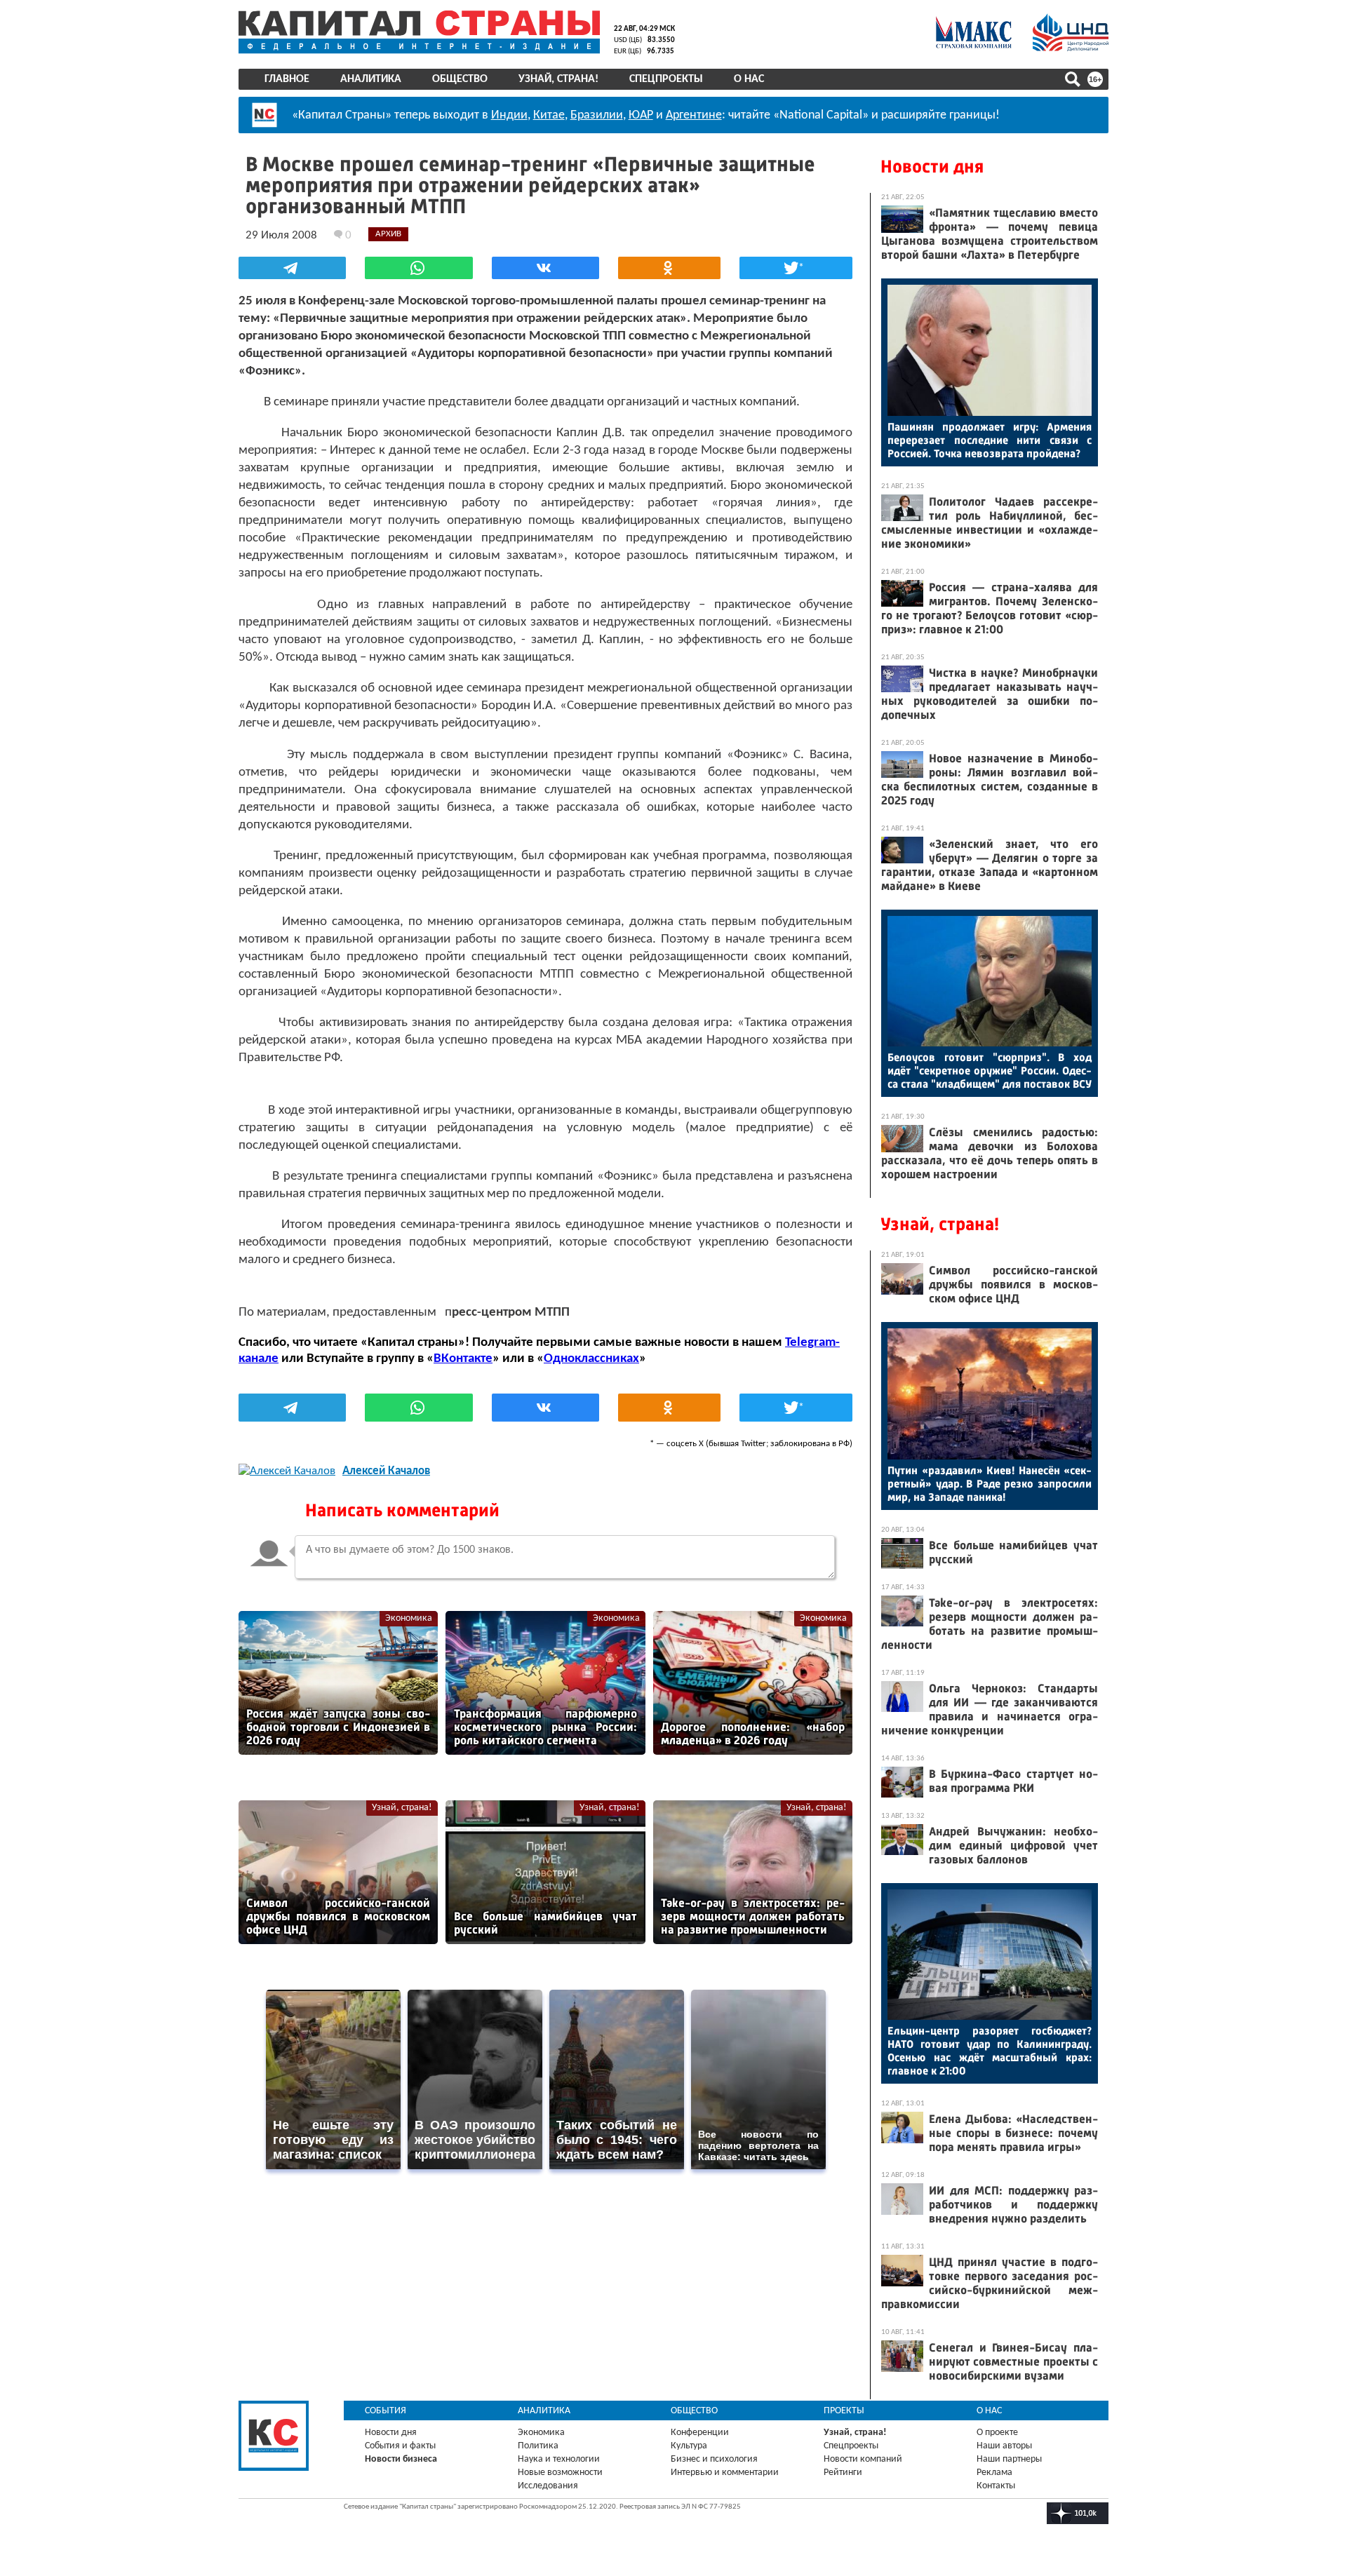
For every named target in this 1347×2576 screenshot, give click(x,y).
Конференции (700, 2433)
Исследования (548, 2486)
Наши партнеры (1009, 2459)
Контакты (996, 2486)
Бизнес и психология (714, 2459)
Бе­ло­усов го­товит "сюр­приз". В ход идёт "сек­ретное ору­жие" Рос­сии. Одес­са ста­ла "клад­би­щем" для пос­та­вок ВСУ (990, 1071)
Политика (538, 2446)
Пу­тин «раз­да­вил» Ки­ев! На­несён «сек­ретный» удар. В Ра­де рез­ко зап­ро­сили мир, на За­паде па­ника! (990, 1484)
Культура (689, 2446)
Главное (287, 79)
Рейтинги (843, 2473)
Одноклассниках (591, 1359)
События (386, 2411)
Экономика (409, 1618)
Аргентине (694, 115)
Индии (509, 115)
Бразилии (597, 115)
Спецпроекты (666, 79)
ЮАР (641, 115)
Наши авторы (1004, 2446)
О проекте (997, 2433)
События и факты (400, 2446)
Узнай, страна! (558, 79)
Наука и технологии (559, 2459)
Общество (460, 79)
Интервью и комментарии (725, 2473)
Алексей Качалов (386, 1471)
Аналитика (371, 79)
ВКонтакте (463, 1359)
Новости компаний (863, 2459)
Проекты (844, 2411)
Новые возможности (560, 2473)
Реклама (994, 2473)
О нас (749, 79)
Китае (549, 115)
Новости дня (932, 167)
